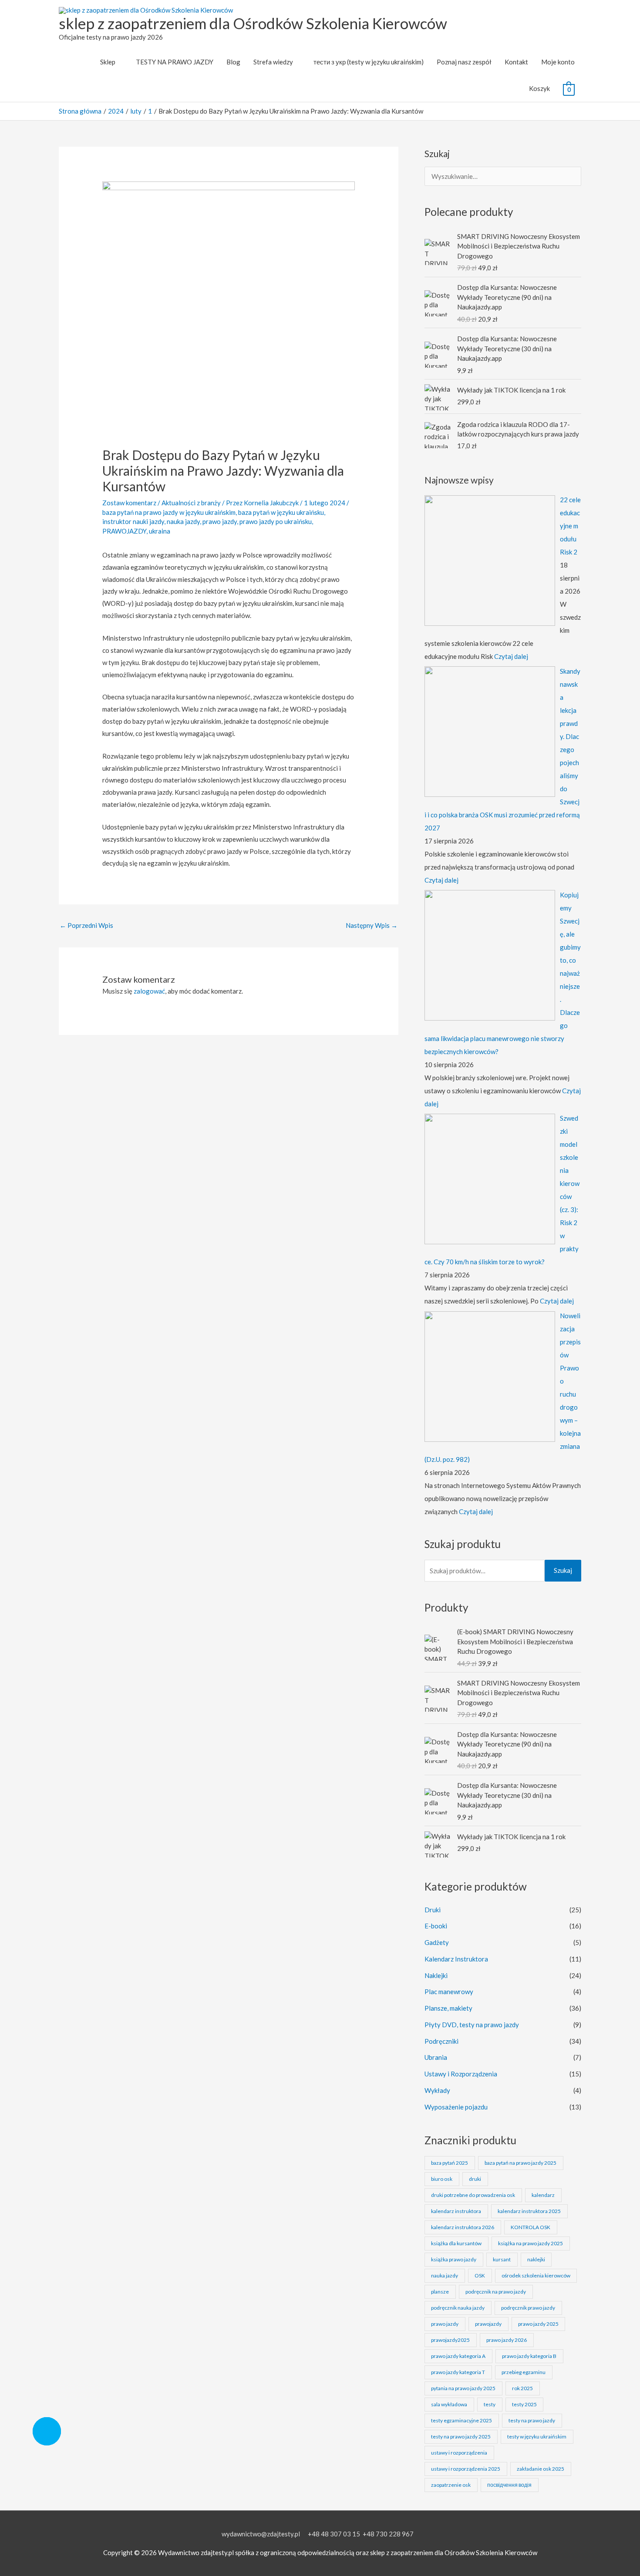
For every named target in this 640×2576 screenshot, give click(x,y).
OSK (480, 2275)
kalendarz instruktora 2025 (529, 2211)
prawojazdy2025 (450, 2340)
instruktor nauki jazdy (133, 521)
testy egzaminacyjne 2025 (461, 2420)
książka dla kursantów (456, 2243)
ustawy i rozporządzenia (459, 2453)
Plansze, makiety (448, 2008)
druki (475, 2179)
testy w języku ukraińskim (537, 2437)
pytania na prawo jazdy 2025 (463, 2388)
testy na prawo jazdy (532, 2420)
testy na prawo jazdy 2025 (461, 2437)
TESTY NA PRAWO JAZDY (175, 62)
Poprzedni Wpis (86, 925)
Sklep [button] (108, 62)
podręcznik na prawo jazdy (496, 2292)
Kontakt (516, 62)
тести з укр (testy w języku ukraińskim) (369, 62)
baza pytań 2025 (450, 2163)
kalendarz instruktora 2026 (463, 2227)
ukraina (160, 531)
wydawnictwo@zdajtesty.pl (261, 2534)
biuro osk (442, 2179)
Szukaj (563, 1570)
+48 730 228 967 (388, 2534)
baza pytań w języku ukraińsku (281, 512)
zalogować (149, 991)
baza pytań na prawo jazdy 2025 (520, 2163)
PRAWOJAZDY (124, 531)
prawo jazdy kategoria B (529, 2356)
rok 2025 (522, 2388)
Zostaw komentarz (129, 503)
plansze (440, 2292)
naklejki (536, 2259)
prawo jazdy (220, 521)
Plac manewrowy (449, 1992)
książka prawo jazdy (454, 2259)
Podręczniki (441, 2041)
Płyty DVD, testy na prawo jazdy (472, 2025)
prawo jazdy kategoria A (458, 2356)
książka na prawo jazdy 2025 (531, 2243)
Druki (433, 1910)
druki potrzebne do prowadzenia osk (473, 2195)
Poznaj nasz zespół (464, 62)
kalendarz (543, 2195)
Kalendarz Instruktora (456, 1959)
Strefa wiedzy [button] (273, 62)
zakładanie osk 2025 (541, 2469)
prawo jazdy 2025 (538, 2324)
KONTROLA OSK (531, 2227)
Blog (233, 62)
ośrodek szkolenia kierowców (536, 2275)
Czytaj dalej (511, 656)
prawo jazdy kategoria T (458, 2372)
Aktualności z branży (191, 503)
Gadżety (437, 1942)
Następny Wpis (372, 925)
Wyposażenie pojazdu (456, 2107)
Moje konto (558, 62)
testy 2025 (524, 2404)
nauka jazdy (183, 521)
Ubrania (436, 2057)
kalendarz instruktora (456, 2211)
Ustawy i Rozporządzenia (461, 2074)
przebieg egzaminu (524, 2372)
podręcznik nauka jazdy (458, 2308)
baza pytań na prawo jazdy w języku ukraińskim (169, 512)
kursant (502, 2259)
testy (490, 2404)
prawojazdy (488, 2324)
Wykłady (437, 2090)
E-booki (436, 1926)
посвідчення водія (509, 2485)
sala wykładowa (449, 2404)
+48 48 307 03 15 (334, 2534)
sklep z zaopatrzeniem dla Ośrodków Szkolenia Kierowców (253, 23)
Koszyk (539, 88)
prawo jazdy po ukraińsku (276, 521)
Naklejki (436, 1975)
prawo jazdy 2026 (507, 2340)
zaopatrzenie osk (451, 2485)
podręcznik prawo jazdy (528, 2308)
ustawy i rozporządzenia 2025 (466, 2469)
